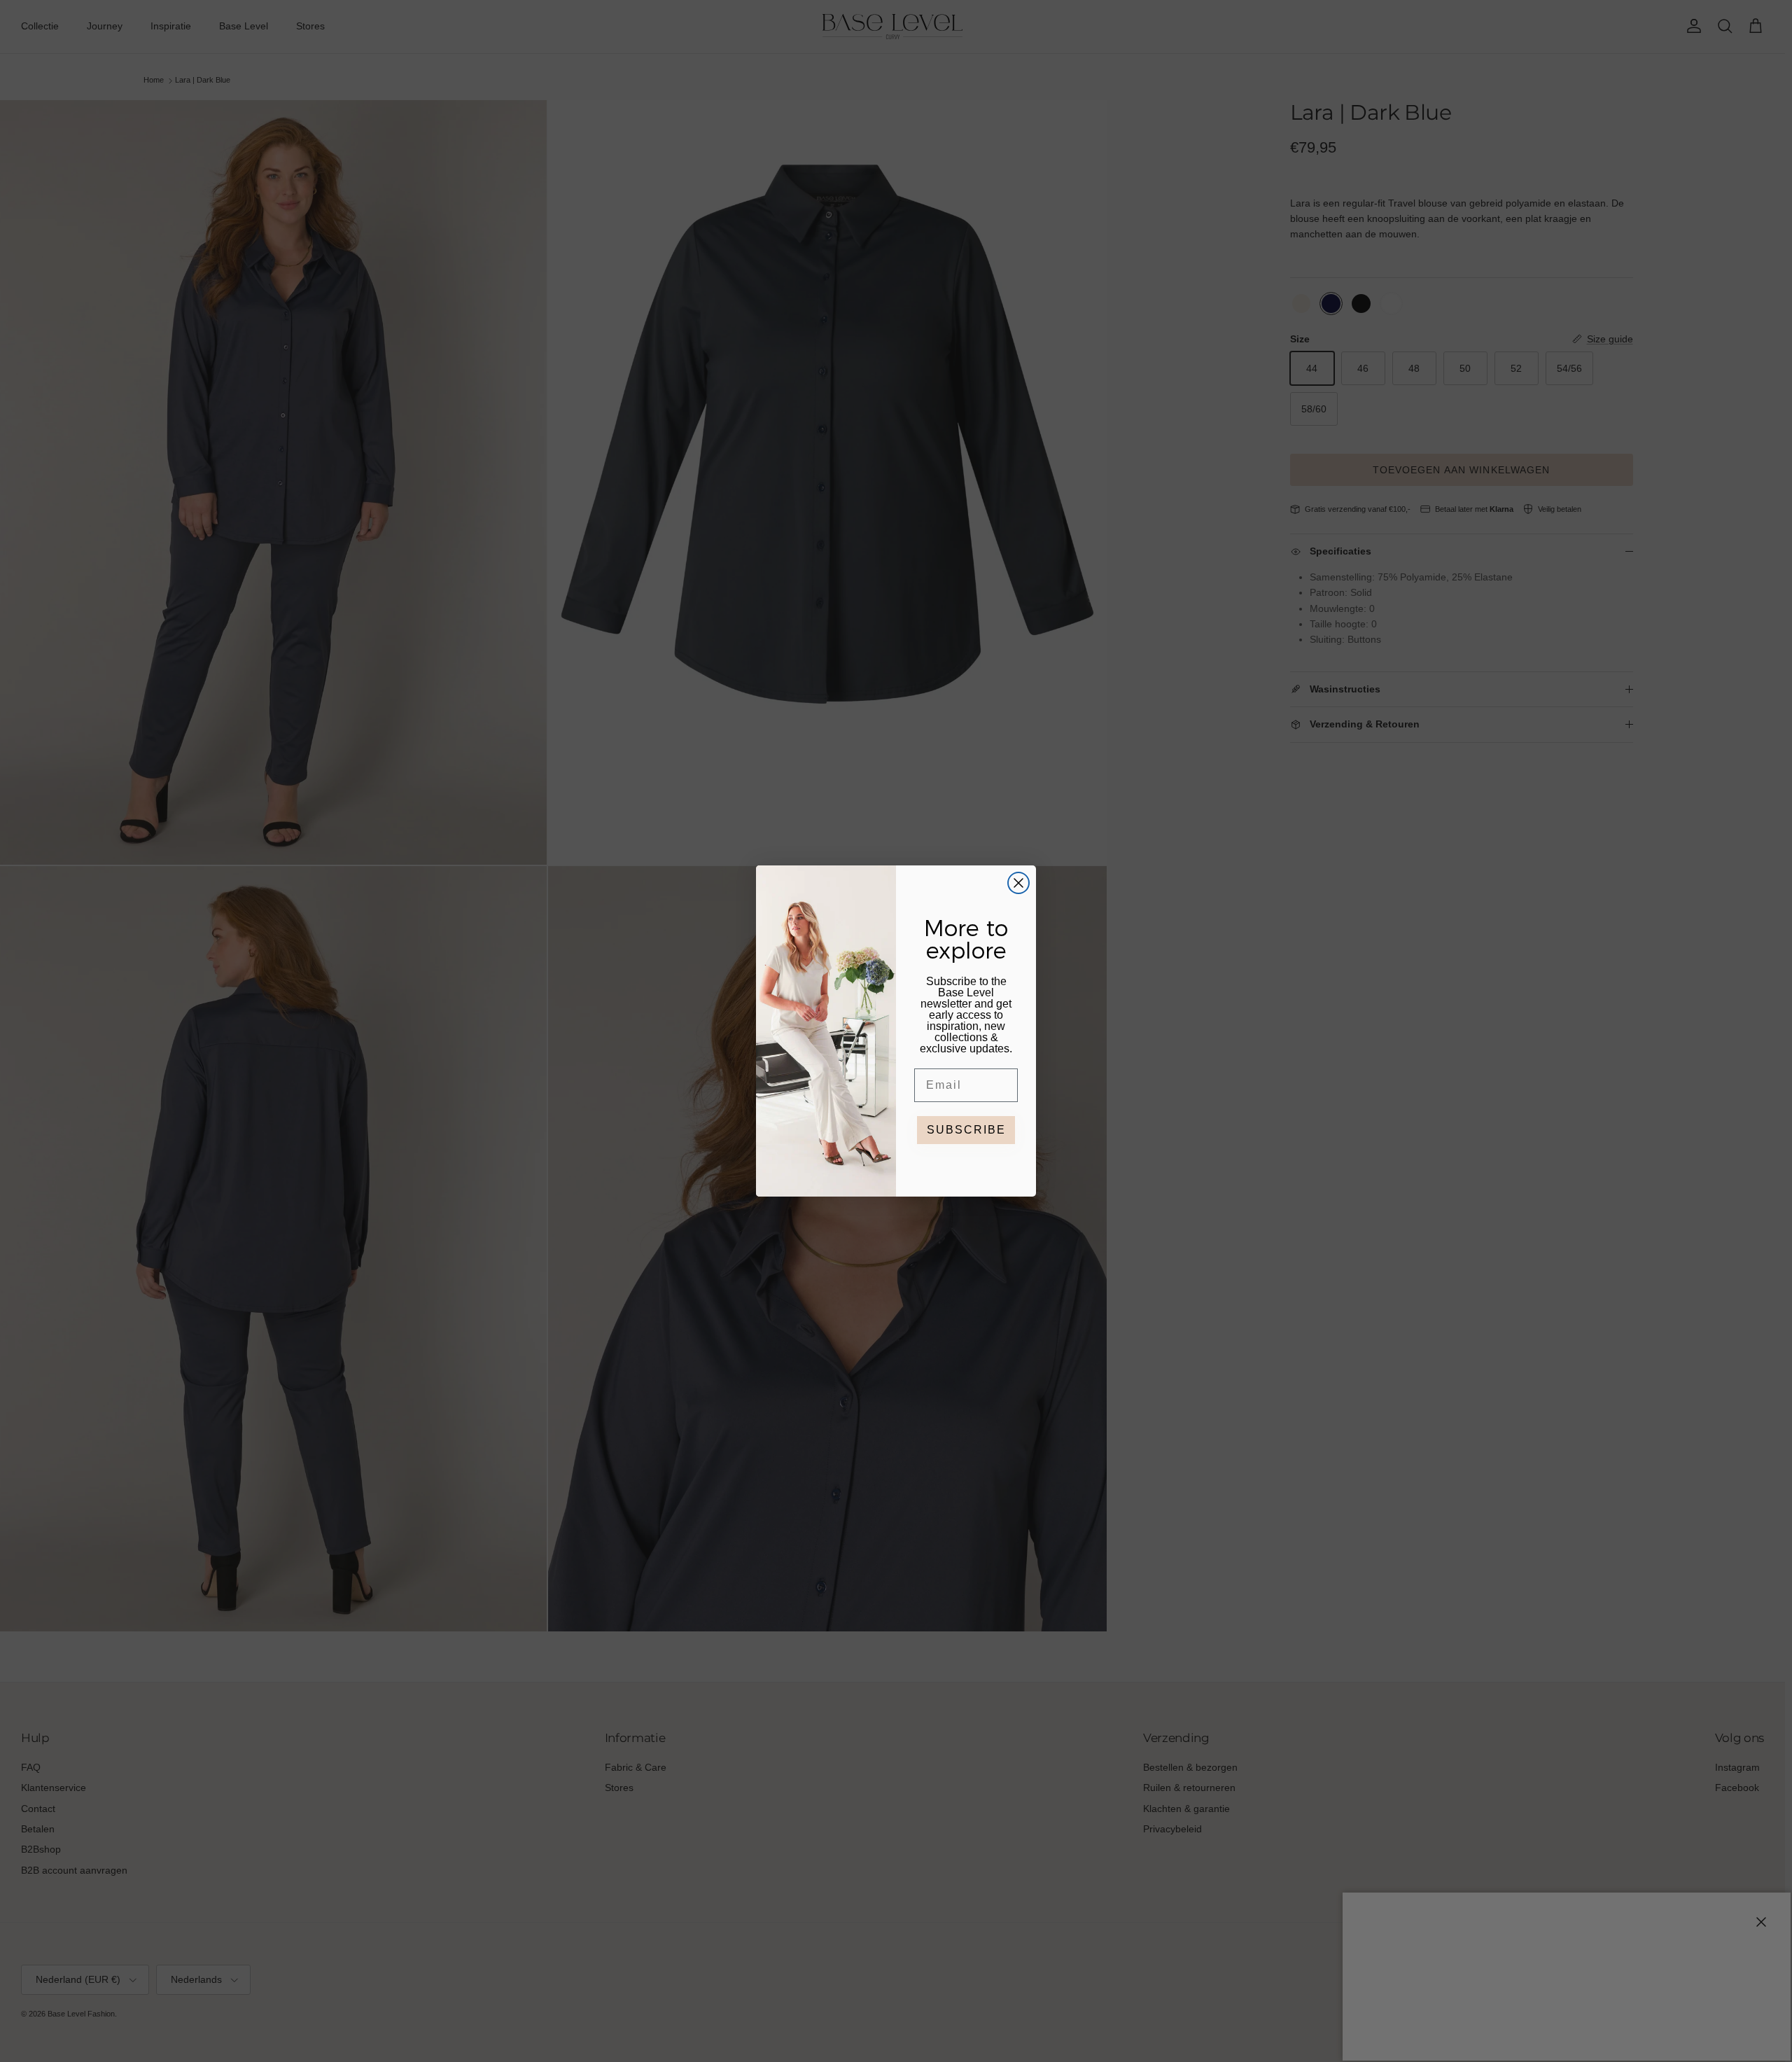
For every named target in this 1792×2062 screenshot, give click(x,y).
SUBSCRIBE (966, 1130)
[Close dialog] (1018, 883)
